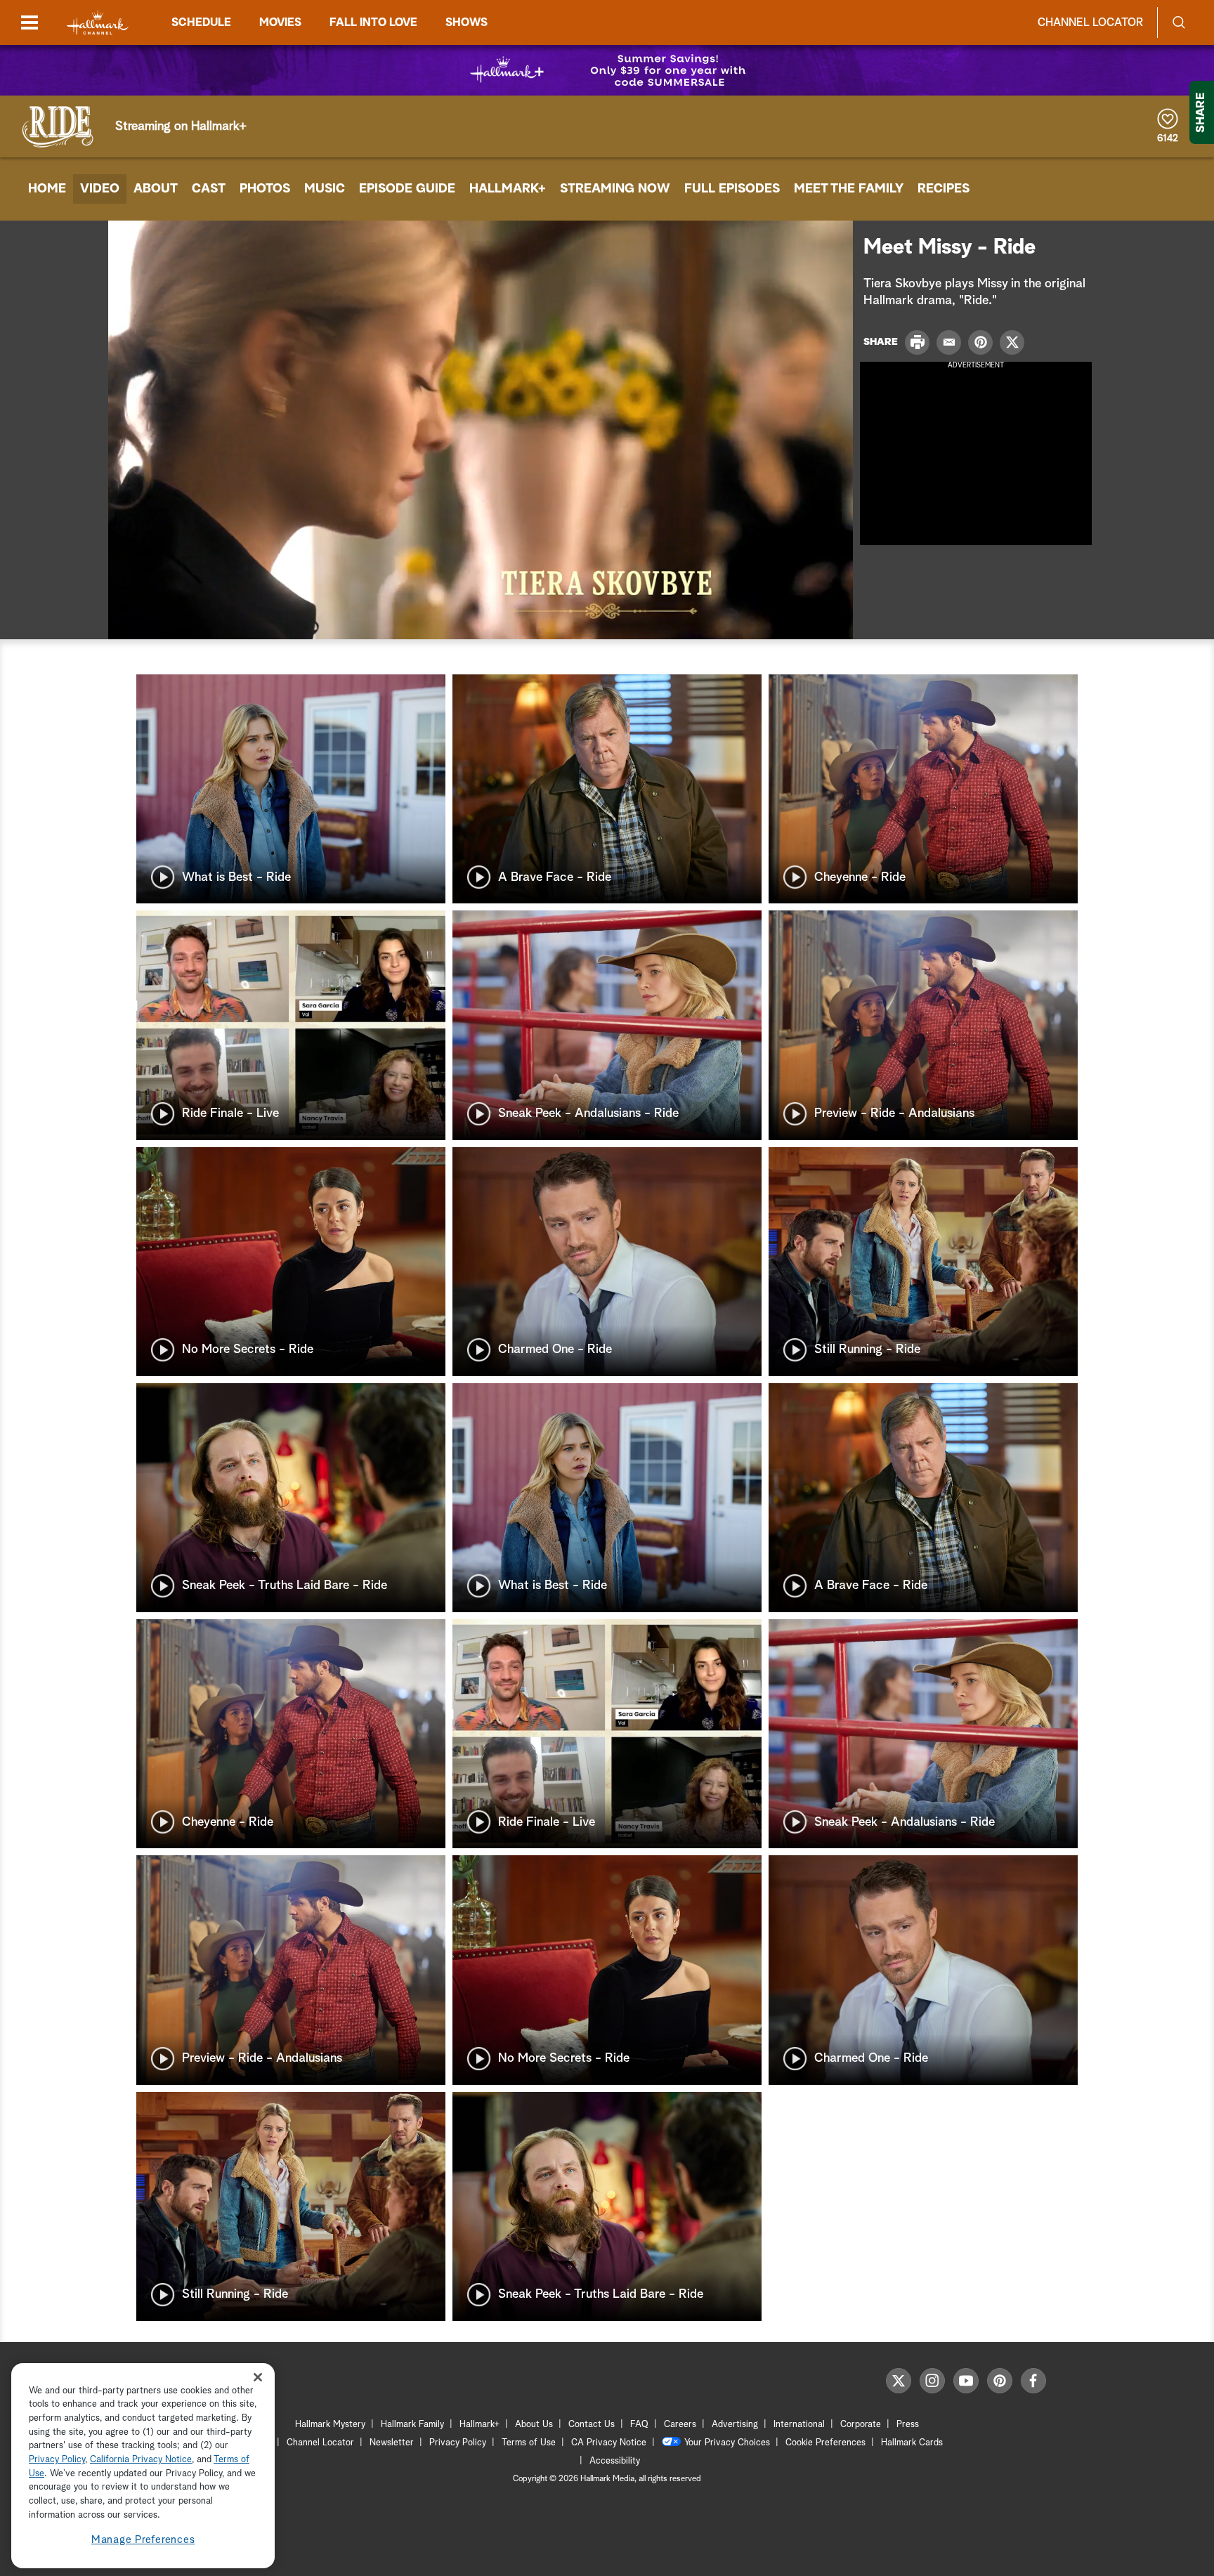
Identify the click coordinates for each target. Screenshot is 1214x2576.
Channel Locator (1090, 22)
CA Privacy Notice (609, 2443)
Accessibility (615, 2461)
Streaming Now (615, 189)
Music (325, 189)
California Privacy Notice (141, 2460)
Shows (466, 22)
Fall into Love (373, 22)
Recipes (944, 189)
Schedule (201, 22)
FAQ (639, 2425)
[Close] (258, 2378)
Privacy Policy (458, 2443)
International (799, 2425)
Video (100, 189)
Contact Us (592, 2425)
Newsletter (392, 2443)
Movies (280, 22)
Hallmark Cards (912, 2443)
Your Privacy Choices (727, 2443)
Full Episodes (732, 189)
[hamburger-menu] (30, 22)
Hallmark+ (508, 189)
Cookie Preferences (825, 2443)
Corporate (861, 2425)
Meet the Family (849, 189)
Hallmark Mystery (330, 2425)
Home (47, 189)
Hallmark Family (412, 2425)
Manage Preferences (143, 2541)
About (156, 189)
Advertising (735, 2425)
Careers (680, 2425)
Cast (209, 189)
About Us (534, 2425)
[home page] (98, 23)
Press (908, 2425)
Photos (265, 189)
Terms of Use (529, 2443)
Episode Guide (407, 189)
